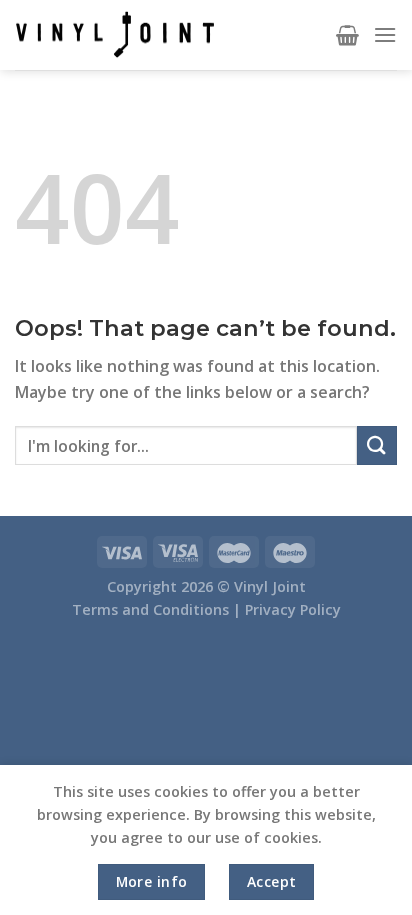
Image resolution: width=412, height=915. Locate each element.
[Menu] (385, 34)
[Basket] (347, 35)
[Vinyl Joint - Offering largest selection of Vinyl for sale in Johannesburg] (115, 35)
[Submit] (377, 445)
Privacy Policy (293, 609)
